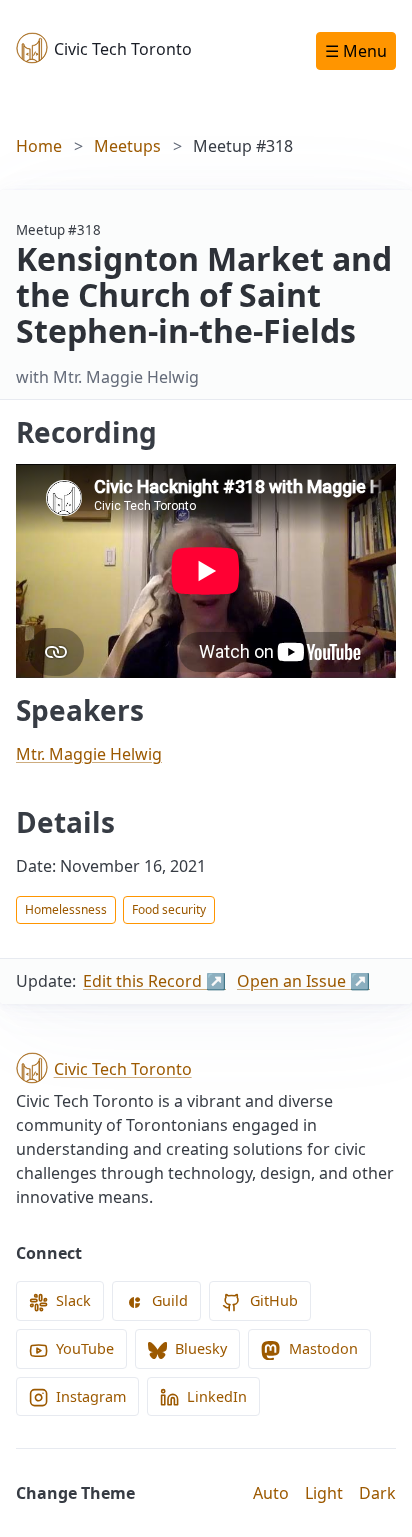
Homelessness (66, 909)
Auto (271, 1493)
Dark (377, 1493)
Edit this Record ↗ (154, 981)
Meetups (127, 146)
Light (324, 1493)
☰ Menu (356, 51)
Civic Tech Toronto (123, 49)
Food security (169, 909)
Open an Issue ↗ (303, 981)
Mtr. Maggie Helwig (89, 754)
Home (39, 146)
